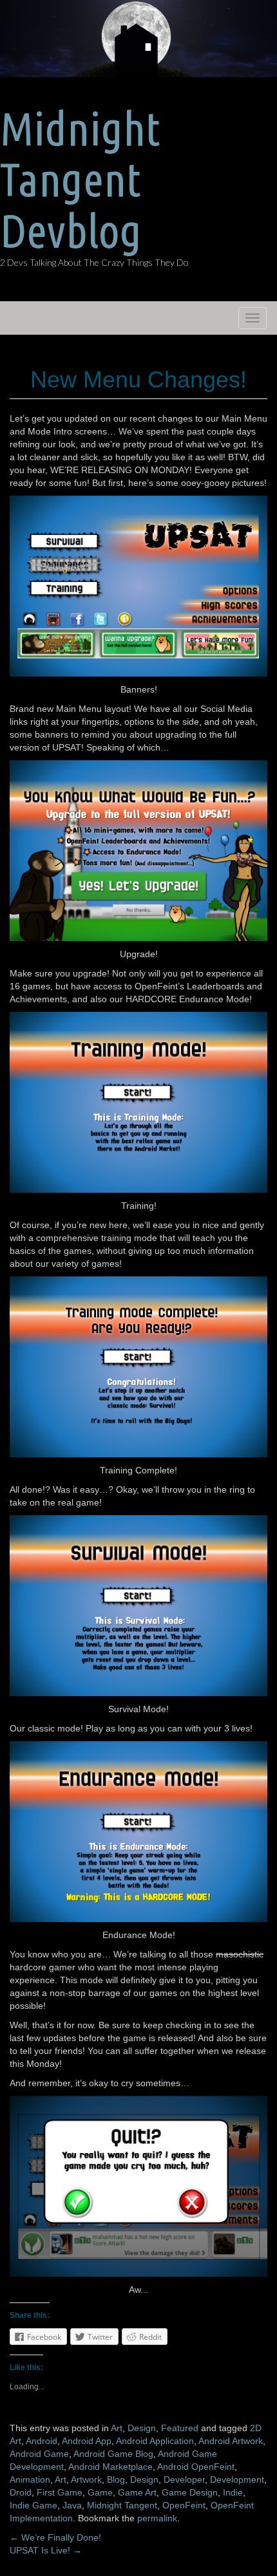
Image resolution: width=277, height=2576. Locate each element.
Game (100, 2492)
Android (42, 2441)
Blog (116, 2479)
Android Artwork (231, 2441)
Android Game (39, 2454)
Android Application (155, 2441)
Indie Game (33, 2505)
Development (237, 2479)
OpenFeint (184, 2505)
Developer (184, 2479)
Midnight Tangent (122, 2505)
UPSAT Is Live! (46, 2550)
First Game (60, 2492)
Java (72, 2505)
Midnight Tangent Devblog (80, 179)
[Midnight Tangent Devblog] (138, 38)
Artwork (86, 2479)
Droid (21, 2492)
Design (142, 2428)
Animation (30, 2479)
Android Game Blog (113, 2454)
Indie (233, 2492)
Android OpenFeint (196, 2467)
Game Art (137, 2492)
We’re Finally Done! (55, 2537)
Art (117, 2428)
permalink (157, 2518)
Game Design (190, 2492)
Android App (87, 2441)
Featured (180, 2428)
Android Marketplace (110, 2467)
